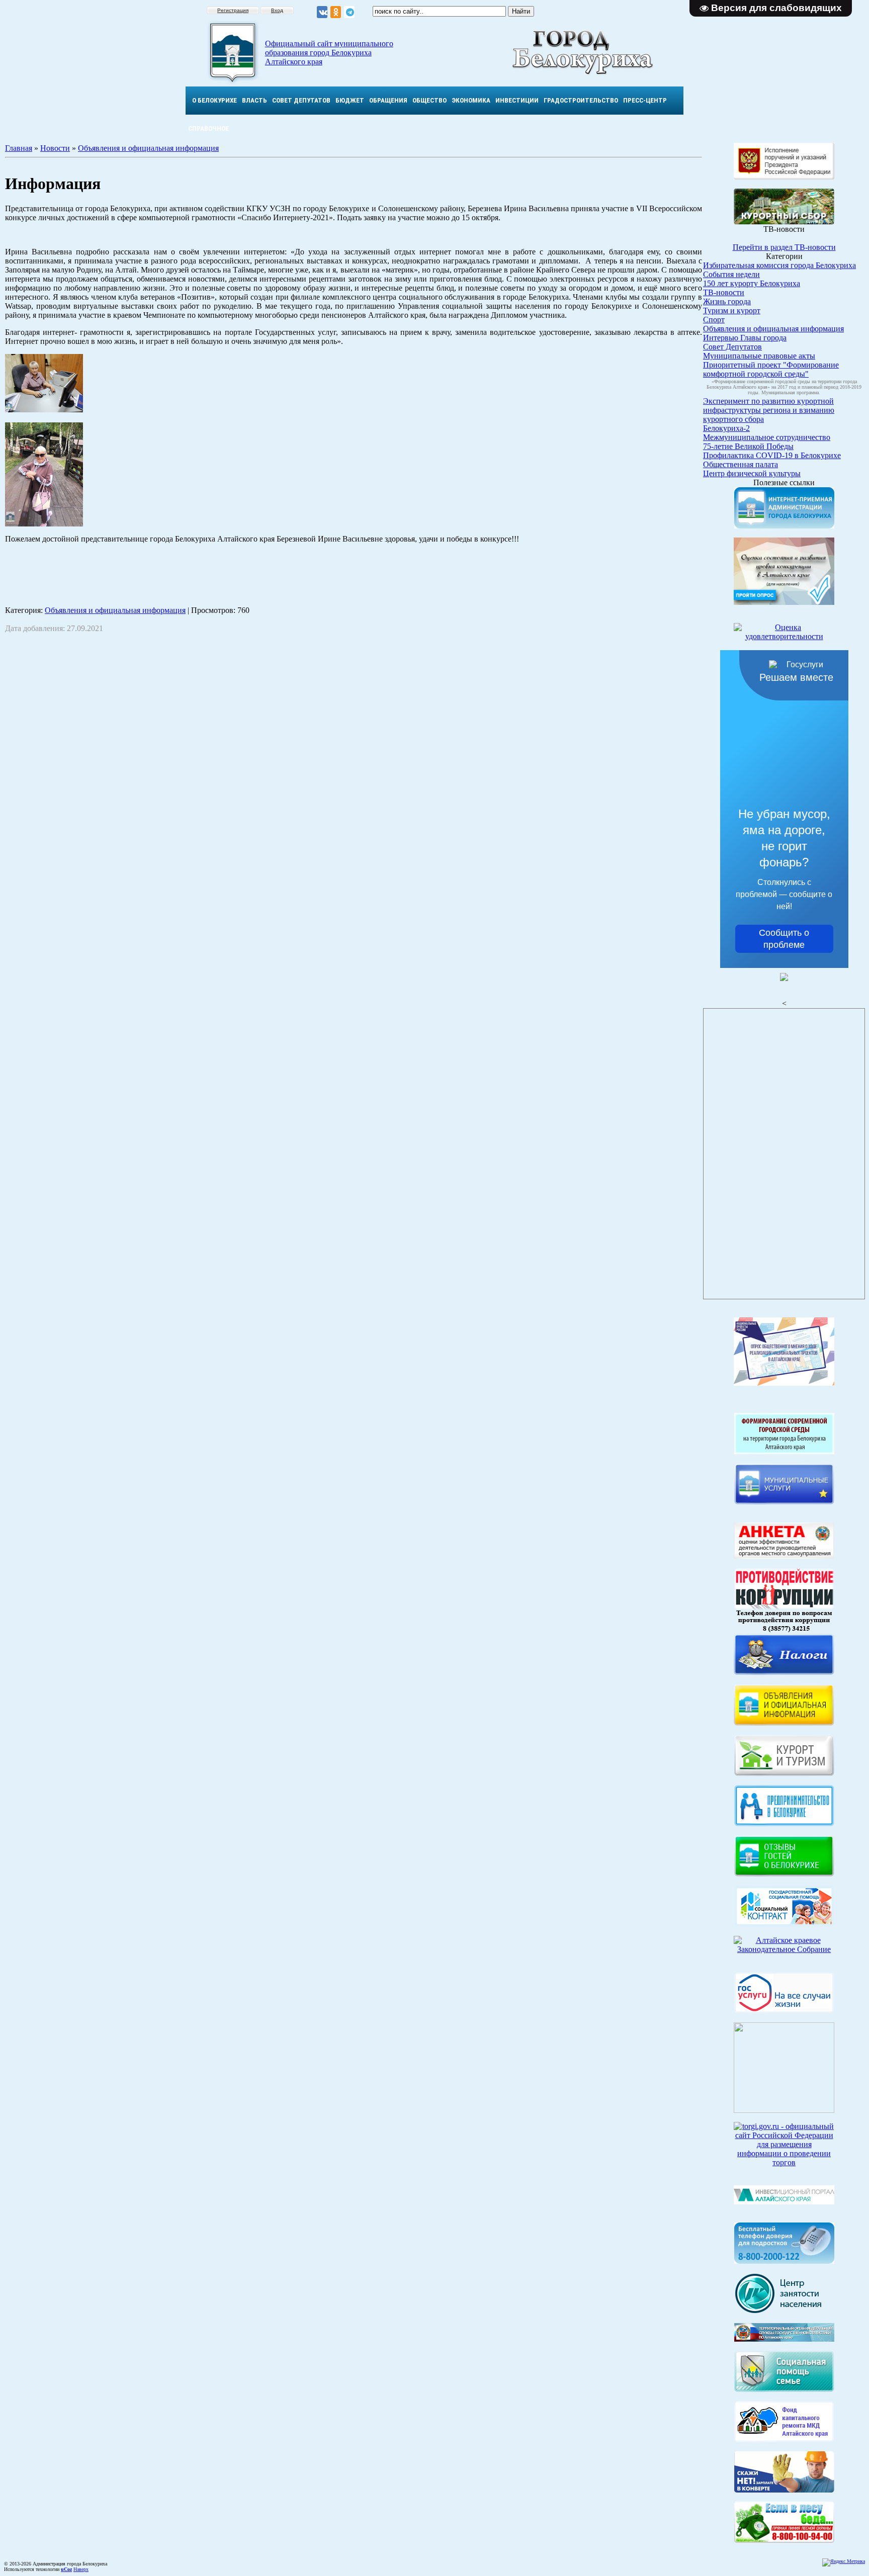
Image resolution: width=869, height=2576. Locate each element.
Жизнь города (727, 301)
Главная (19, 148)
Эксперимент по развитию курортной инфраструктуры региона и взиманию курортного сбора (769, 410)
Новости (55, 148)
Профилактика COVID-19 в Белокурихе (772, 455)
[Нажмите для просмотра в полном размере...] (44, 410)
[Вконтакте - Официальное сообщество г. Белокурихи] (322, 12)
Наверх (81, 2569)
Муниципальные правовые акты (759, 356)
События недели (731, 274)
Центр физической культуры (752, 473)
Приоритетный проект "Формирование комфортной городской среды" (771, 369)
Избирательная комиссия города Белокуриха (779, 265)
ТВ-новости (724, 292)
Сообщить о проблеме (784, 939)
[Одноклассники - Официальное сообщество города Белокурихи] (336, 12)
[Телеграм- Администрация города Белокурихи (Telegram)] (349, 12)
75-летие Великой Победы (748, 446)
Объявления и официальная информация (148, 148)
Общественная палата (741, 464)
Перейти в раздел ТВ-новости (784, 247)
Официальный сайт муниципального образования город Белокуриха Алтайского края (329, 53)
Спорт (714, 320)
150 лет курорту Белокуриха (752, 283)
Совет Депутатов (732, 347)
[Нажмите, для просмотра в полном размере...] (784, 2540)
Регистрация (233, 10)
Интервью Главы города (745, 338)
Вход (277, 10)
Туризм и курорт (732, 310)
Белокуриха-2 (726, 428)
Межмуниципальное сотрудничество (767, 437)
